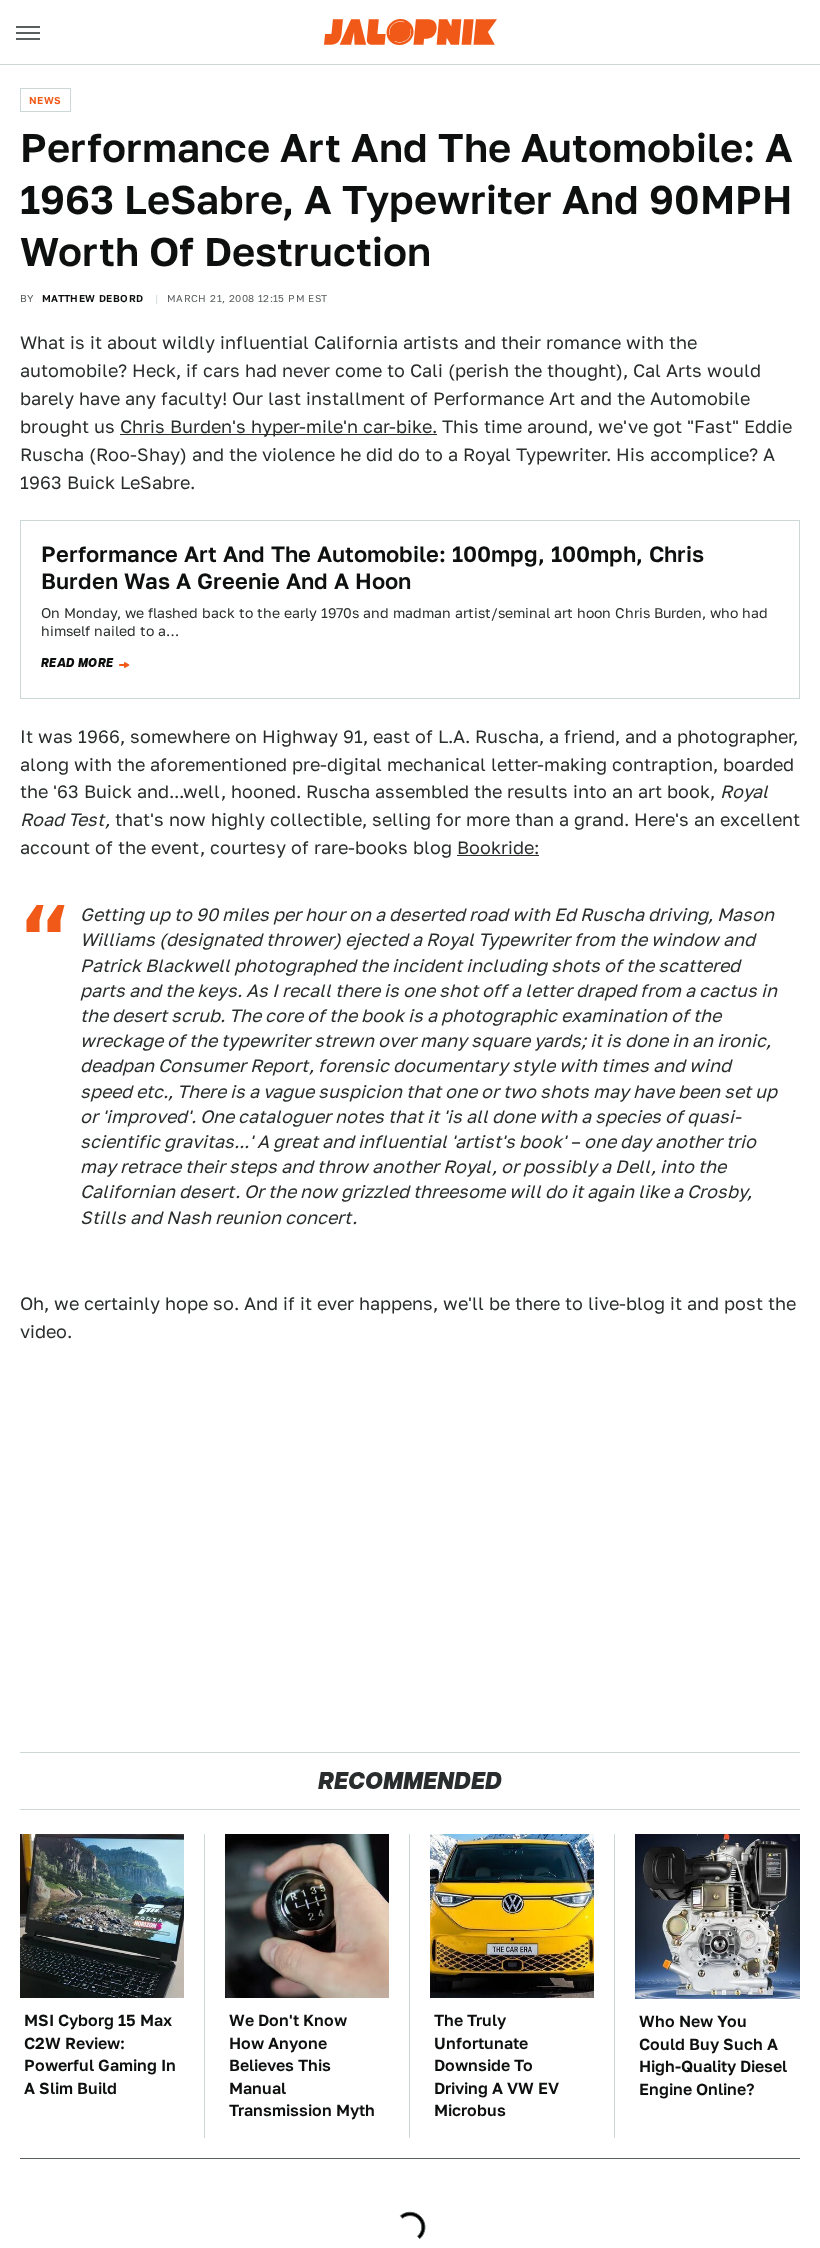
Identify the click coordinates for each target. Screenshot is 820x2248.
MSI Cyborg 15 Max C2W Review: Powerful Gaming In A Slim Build (100, 2054)
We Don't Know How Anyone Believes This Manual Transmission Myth (302, 2065)
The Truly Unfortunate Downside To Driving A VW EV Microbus (496, 2065)
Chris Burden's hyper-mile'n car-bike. (278, 426)
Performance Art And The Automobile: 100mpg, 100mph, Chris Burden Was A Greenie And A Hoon (372, 567)
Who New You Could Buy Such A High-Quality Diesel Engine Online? (713, 2055)
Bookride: (498, 847)
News (45, 100)
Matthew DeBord (93, 298)
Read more (77, 663)
